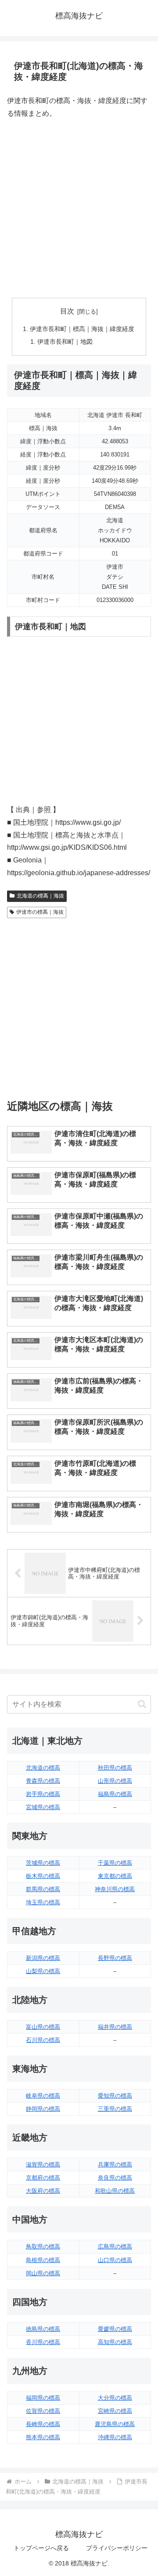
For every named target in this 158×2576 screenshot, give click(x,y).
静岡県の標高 (43, 2109)
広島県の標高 (115, 2246)
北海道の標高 (43, 1768)
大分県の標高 (115, 2398)
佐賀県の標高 (43, 2411)
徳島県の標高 (43, 2329)
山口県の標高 (115, 2260)
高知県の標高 (115, 2342)
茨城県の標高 (43, 1863)
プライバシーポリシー (117, 2548)
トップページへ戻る (41, 2548)
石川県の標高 (43, 2040)
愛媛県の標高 (115, 2329)
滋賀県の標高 (43, 2164)
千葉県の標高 (115, 1863)
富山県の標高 (43, 2027)
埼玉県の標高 (43, 1902)
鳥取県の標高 (43, 2246)
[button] (142, 1704)
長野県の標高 (115, 1958)
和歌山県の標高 (115, 2191)
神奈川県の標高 (115, 1889)
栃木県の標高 (43, 1876)
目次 (67, 311)
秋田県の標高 (115, 1768)
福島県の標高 (115, 1794)
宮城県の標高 (43, 1807)
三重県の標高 (115, 2109)
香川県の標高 (43, 2342)
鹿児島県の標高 (115, 2424)
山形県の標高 (115, 1781)
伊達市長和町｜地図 (65, 342)
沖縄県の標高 (115, 2437)
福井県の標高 (115, 2027)
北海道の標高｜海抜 (40, 896)
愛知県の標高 (115, 2096)
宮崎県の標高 (115, 2411)
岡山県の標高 (43, 2273)
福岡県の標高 (43, 2398)
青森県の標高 (43, 1781)
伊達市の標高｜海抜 (40, 912)
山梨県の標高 (43, 1971)
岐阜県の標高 (43, 2096)
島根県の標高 (43, 2260)
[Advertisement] (79, 209)
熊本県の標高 (43, 2437)
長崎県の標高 (43, 2424)
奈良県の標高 (115, 2178)
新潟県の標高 (43, 1958)
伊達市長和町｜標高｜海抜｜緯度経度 (82, 329)
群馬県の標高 (43, 1889)
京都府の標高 (43, 2178)
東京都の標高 (115, 1876)
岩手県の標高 (43, 1794)
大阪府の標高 (43, 2191)
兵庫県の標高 (115, 2164)
